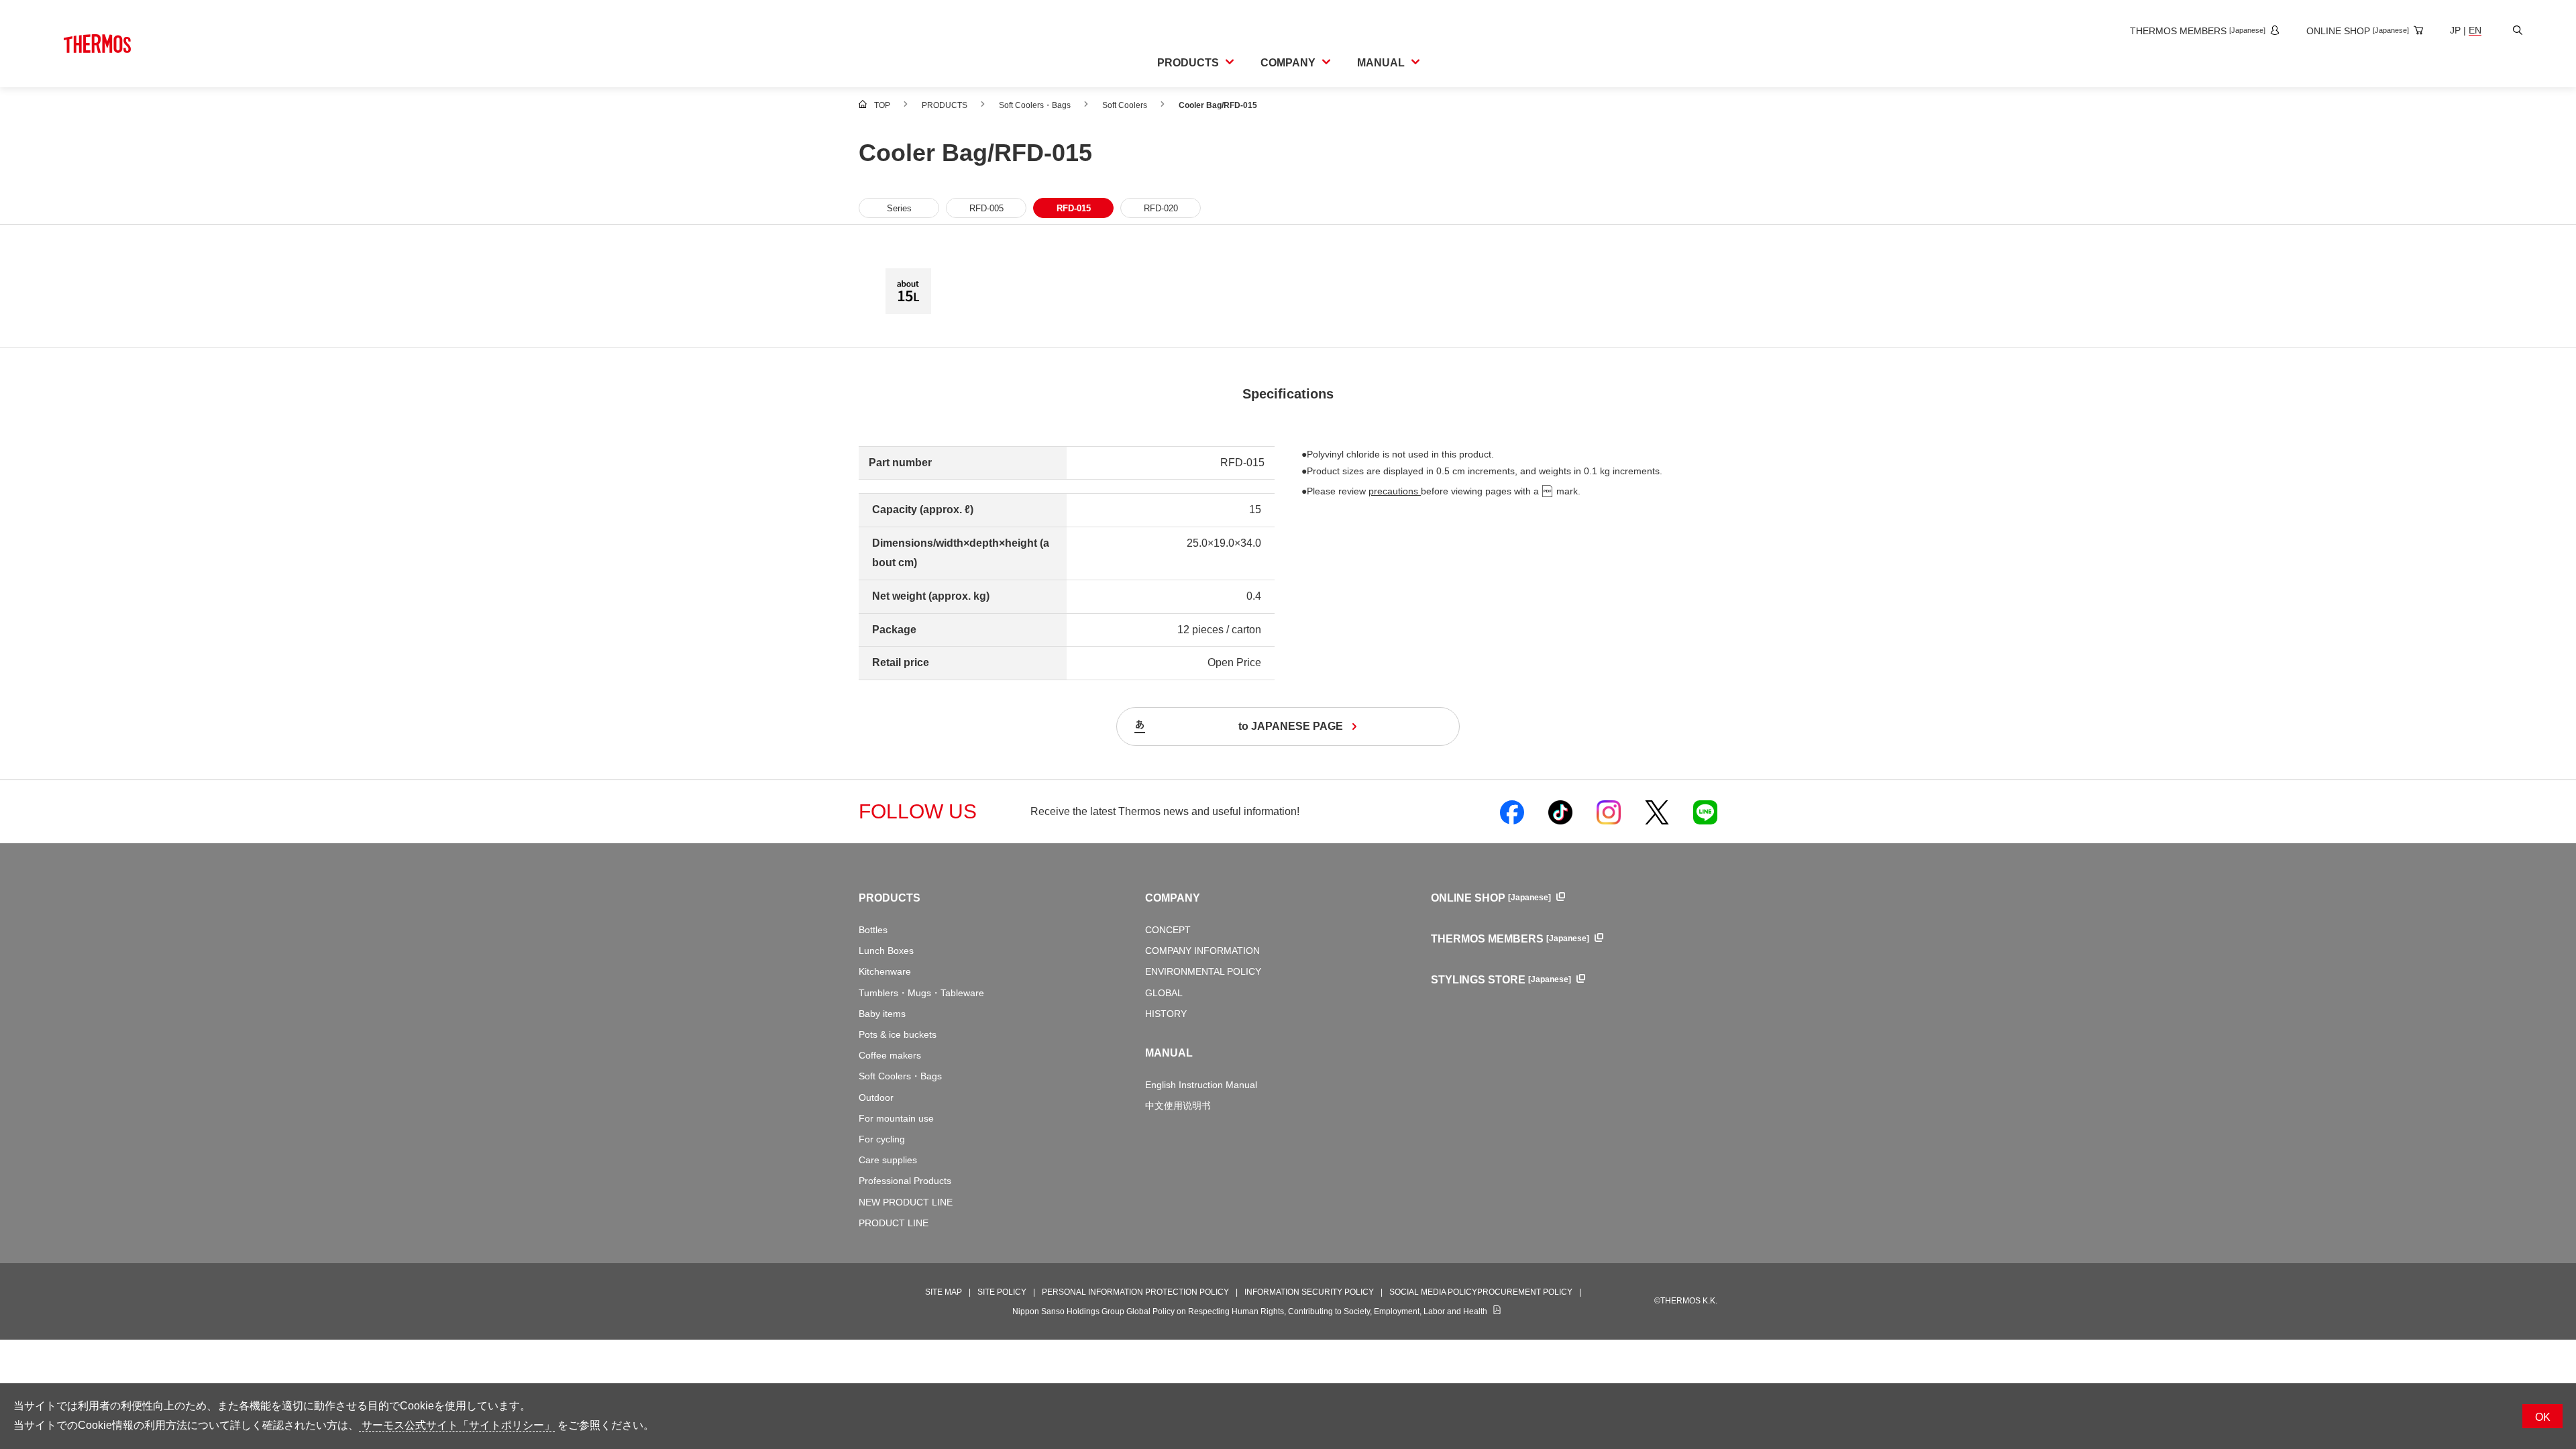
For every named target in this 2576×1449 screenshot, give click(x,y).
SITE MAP (944, 1292)
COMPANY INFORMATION (1202, 951)
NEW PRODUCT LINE (906, 1202)
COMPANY (1173, 898)
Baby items (882, 1014)
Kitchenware (885, 971)
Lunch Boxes (886, 951)
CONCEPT (1168, 930)
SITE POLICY (1002, 1292)
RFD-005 (986, 208)
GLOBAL (1164, 993)
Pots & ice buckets (898, 1034)
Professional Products (905, 1181)
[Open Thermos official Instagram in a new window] (1609, 812)
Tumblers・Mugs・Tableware (921, 993)
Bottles (873, 930)
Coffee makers (890, 1055)
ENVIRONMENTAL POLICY (1203, 971)
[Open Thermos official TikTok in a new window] (1560, 812)
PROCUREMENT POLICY (1525, 1292)
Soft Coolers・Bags (900, 1076)
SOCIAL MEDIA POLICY (1433, 1292)
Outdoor (876, 1097)
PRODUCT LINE (894, 1223)
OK (2543, 1417)
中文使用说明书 (1178, 1106)
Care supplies (888, 1160)
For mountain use (896, 1118)
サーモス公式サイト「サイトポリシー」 (457, 1425)
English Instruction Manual (1201, 1085)
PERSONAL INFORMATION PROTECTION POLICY (1135, 1292)
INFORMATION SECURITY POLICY (1309, 1292)
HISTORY (1166, 1014)
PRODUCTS (890, 898)
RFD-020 (1161, 208)
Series (899, 208)
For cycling (882, 1139)
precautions (1395, 491)
